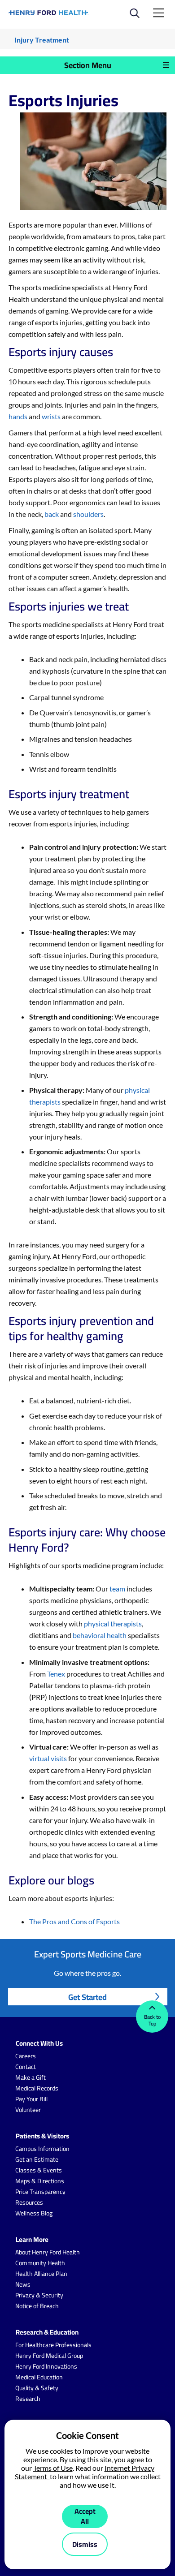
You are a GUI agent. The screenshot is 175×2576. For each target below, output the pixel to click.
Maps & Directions (40, 2181)
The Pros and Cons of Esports (74, 1921)
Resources (29, 2202)
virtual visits (48, 1758)
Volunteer (28, 2110)
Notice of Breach (37, 2306)
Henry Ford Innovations (46, 2366)
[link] (49, 13)
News (23, 2284)
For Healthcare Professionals (53, 2345)
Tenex (56, 1674)
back (52, 514)
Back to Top (152, 2020)
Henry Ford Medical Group (49, 2356)
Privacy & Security (39, 2295)
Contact (26, 2067)
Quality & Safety (37, 2388)
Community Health (40, 2263)
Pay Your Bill (31, 2099)
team (117, 1589)
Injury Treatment (42, 40)
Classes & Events (39, 2170)
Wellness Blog (34, 2213)
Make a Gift (31, 2077)
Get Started (87, 1997)
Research (28, 2399)
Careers (26, 2056)
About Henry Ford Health (48, 2252)
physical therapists (113, 1623)
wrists (51, 416)
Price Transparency (40, 2192)
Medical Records (37, 2088)
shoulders (88, 514)
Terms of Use (53, 2468)
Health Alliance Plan (41, 2274)
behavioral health (100, 1635)
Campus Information (42, 2149)
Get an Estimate (37, 2159)
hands (18, 416)
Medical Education (39, 2377)
